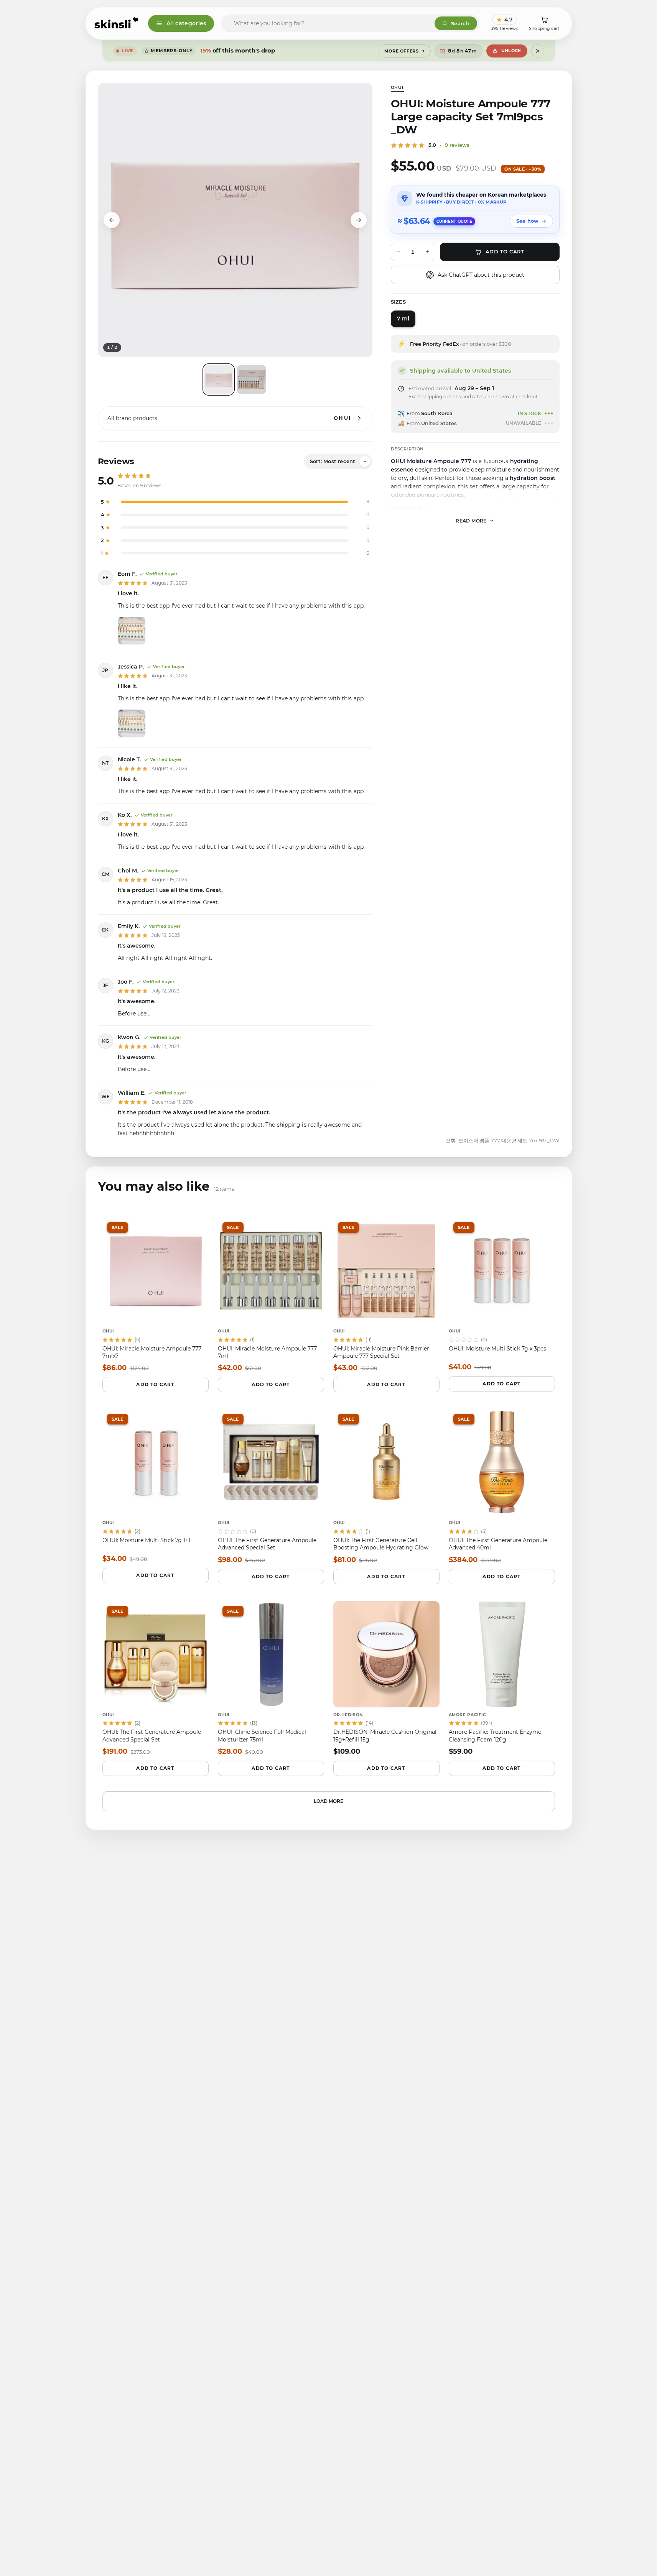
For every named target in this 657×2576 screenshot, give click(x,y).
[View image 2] (252, 379)
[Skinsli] (117, 23)
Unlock (511, 51)
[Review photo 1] (132, 631)
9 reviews (457, 145)
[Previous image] (112, 220)
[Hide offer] (538, 51)
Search (460, 23)
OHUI (397, 87)
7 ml (403, 319)
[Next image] (359, 220)
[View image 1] (219, 379)
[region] (235, 220)
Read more (471, 520)
